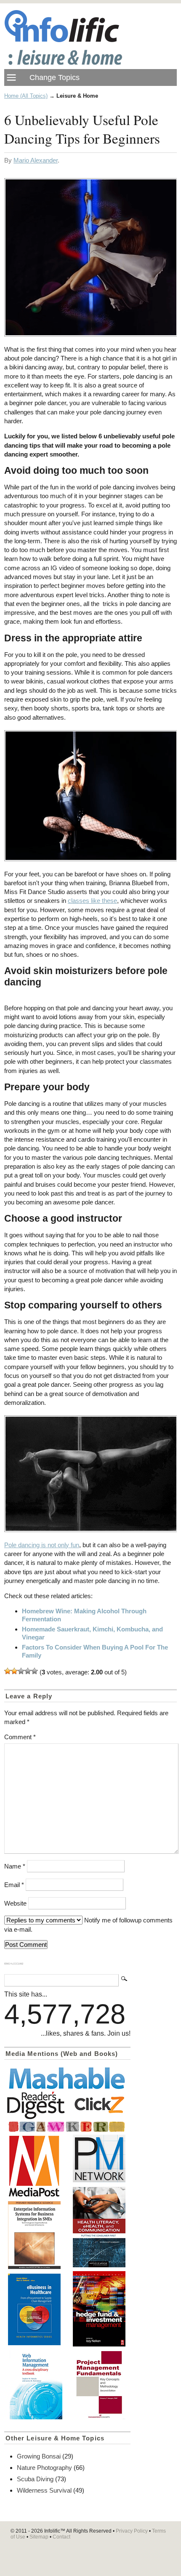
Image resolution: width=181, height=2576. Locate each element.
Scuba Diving (35, 2479)
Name (15, 1866)
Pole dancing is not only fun (42, 1545)
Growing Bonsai (39, 2456)
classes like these (92, 901)
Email (14, 1885)
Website (15, 1903)
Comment (20, 1737)
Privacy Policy (132, 2531)
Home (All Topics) (26, 96)
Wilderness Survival (44, 2490)
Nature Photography (44, 2468)
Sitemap (39, 2537)
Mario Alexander (36, 160)
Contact (61, 2537)
